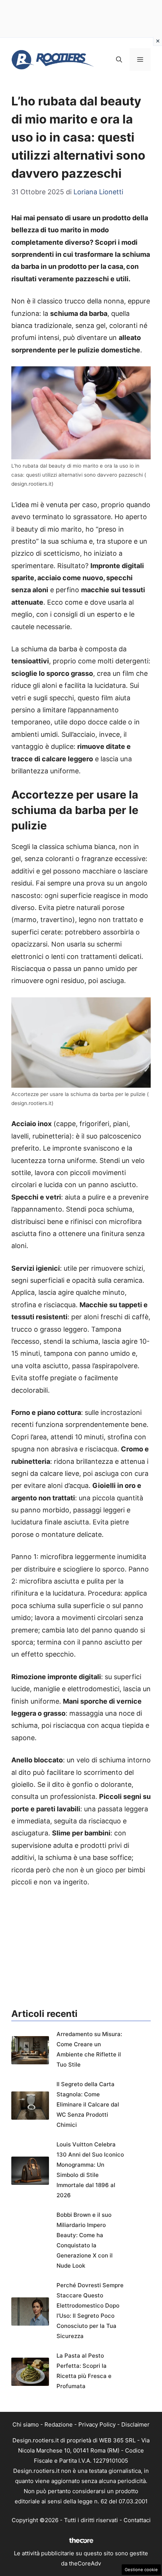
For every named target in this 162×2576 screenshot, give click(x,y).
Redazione (59, 2424)
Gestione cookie (141, 2570)
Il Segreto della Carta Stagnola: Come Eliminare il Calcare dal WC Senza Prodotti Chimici (88, 2104)
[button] (119, 59)
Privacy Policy (97, 2424)
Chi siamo (26, 2424)
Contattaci (137, 2520)
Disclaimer (135, 2424)
